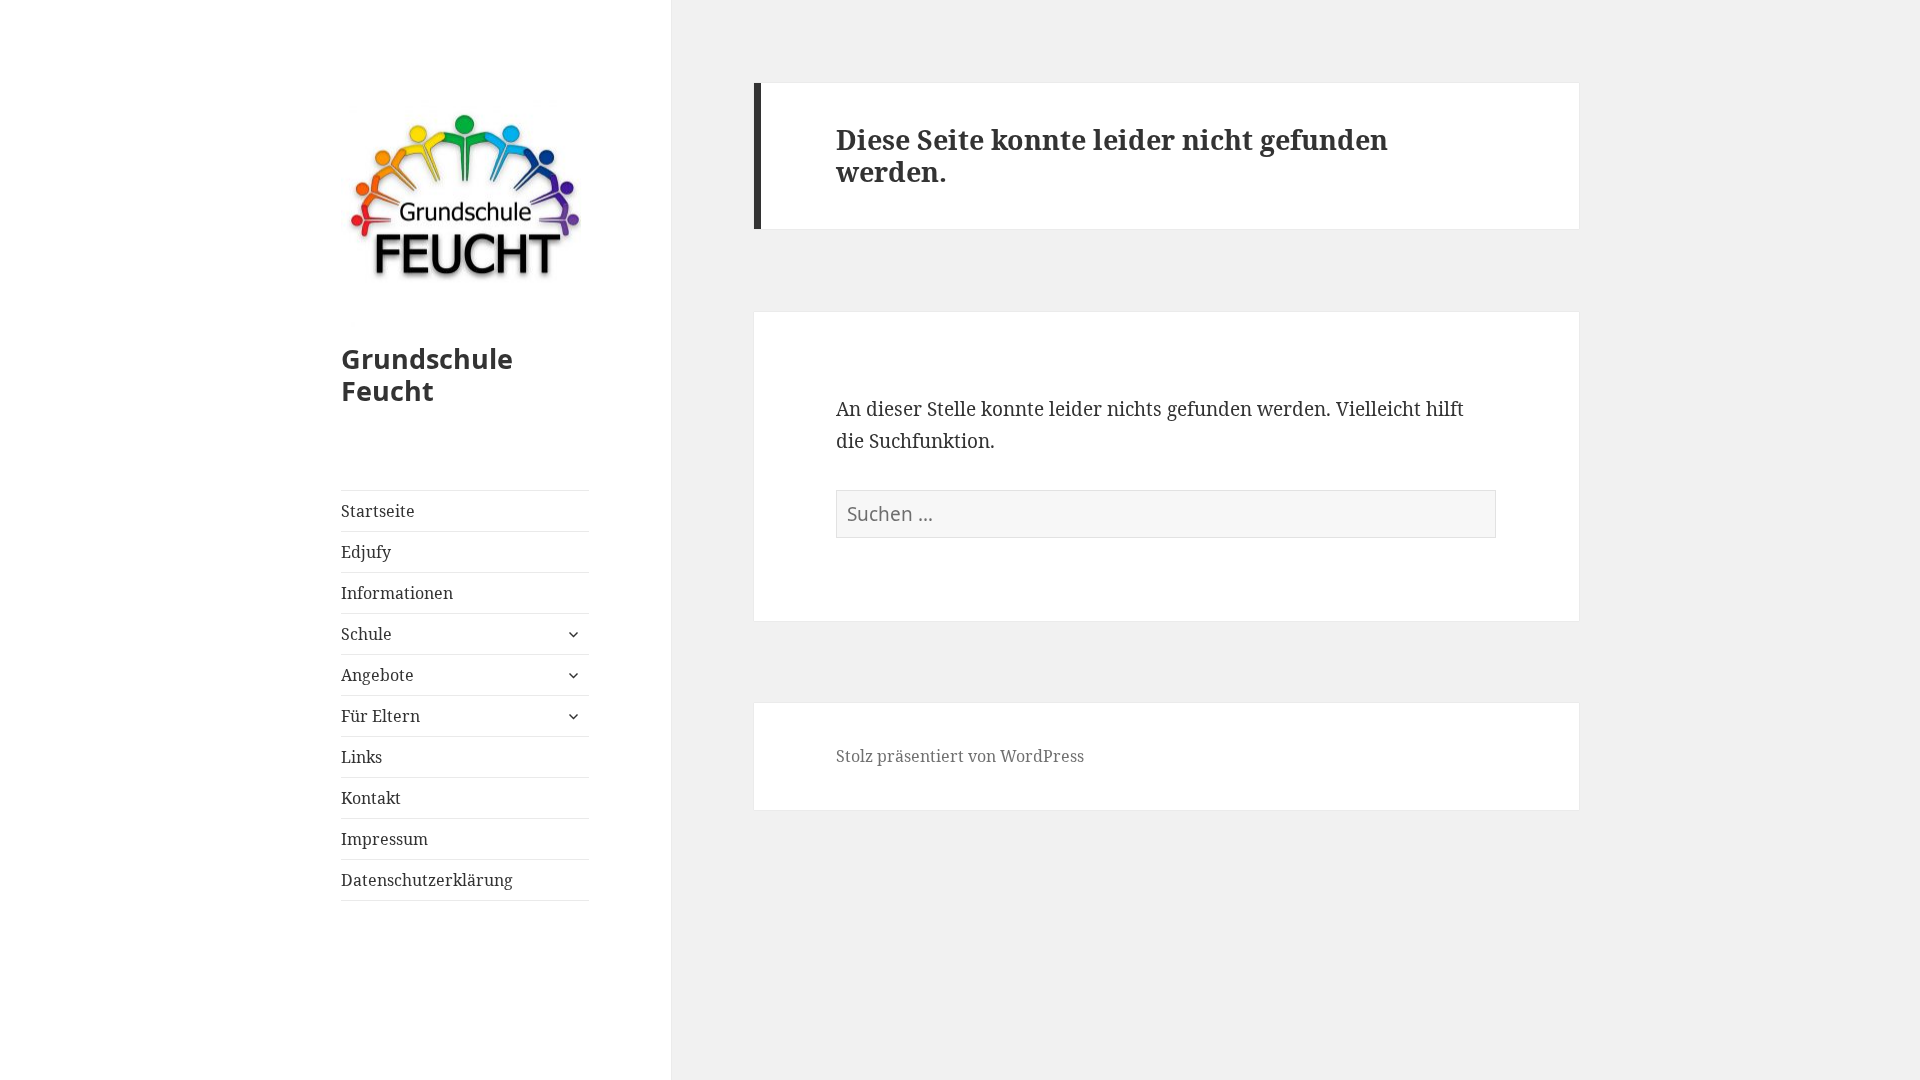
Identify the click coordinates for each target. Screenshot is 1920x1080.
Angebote (377, 675)
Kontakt (371, 798)
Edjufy (366, 552)
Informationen (397, 593)
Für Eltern (380, 716)
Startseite (378, 511)
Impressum (384, 839)
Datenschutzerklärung (427, 880)
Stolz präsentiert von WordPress (960, 756)
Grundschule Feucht (427, 374)
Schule (366, 634)
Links (361, 757)
